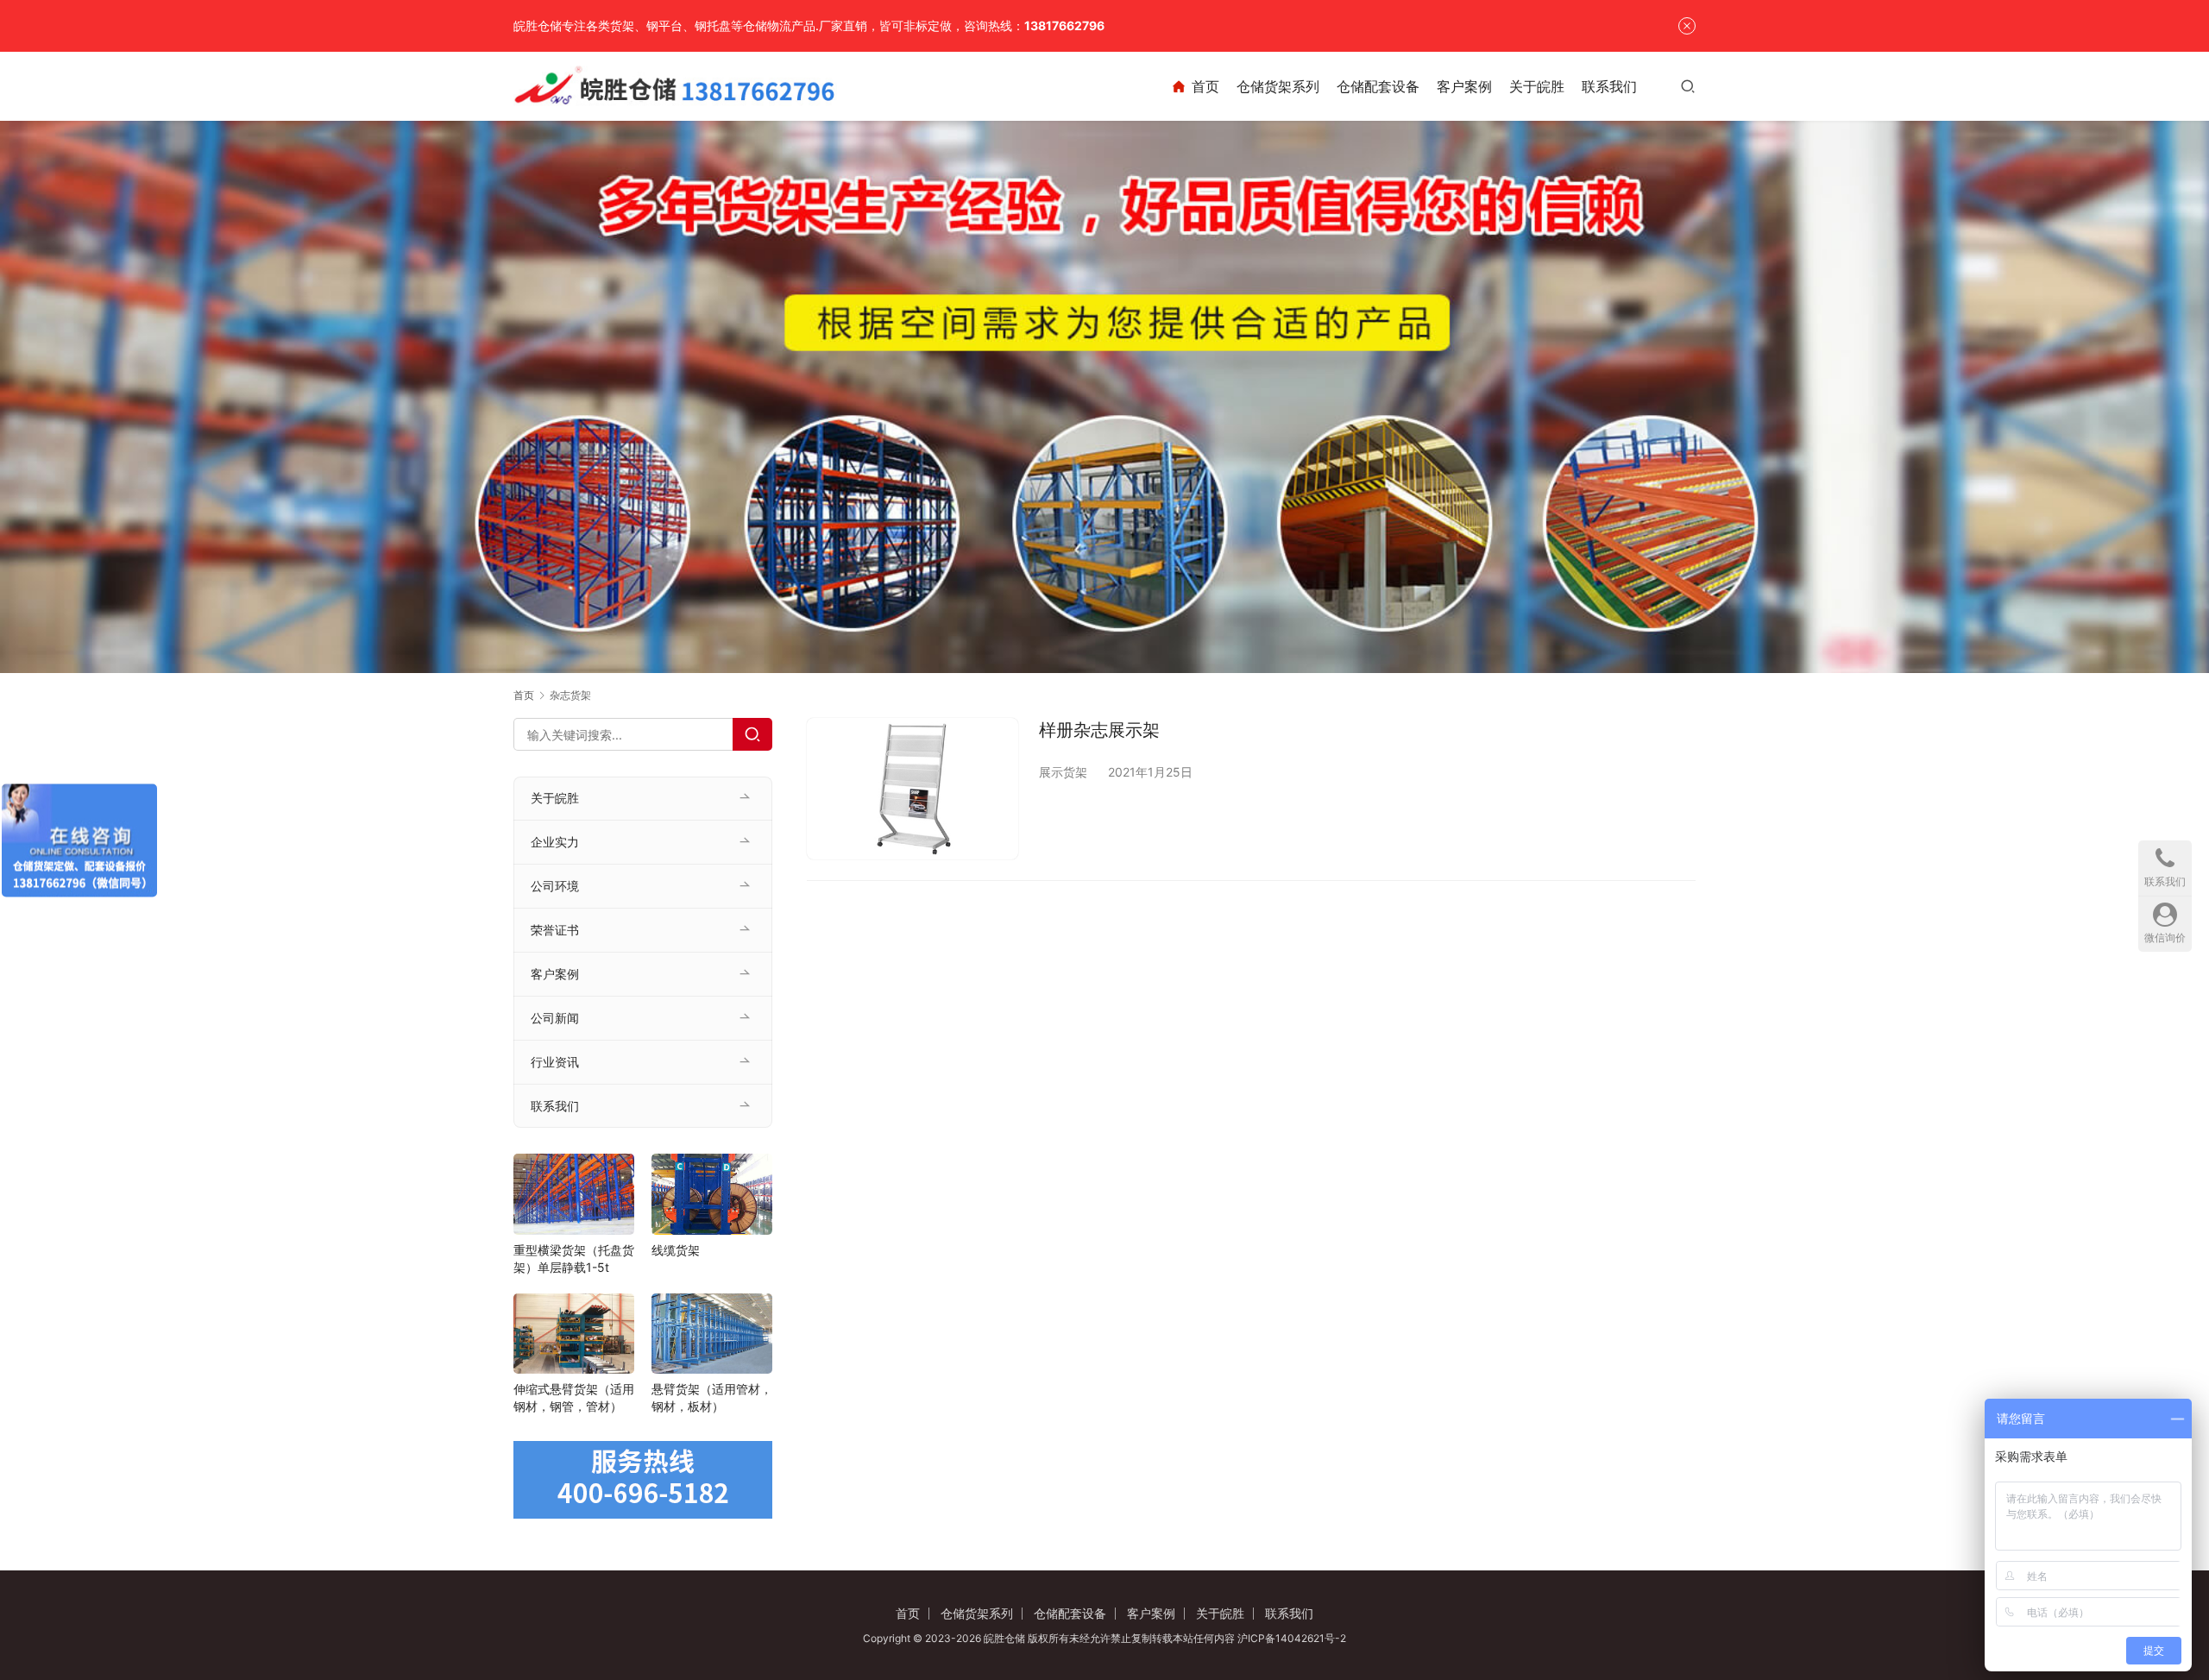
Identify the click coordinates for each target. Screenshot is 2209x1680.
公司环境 (555, 886)
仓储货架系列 (1278, 86)
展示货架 (1063, 772)
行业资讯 (555, 1062)
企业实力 (555, 842)
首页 (1205, 86)
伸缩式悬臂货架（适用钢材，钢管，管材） (574, 1397)
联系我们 (1609, 86)
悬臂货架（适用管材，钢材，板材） (712, 1397)
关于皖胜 (1537, 86)
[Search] (752, 734)
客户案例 (1464, 86)
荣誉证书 (555, 930)
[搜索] (1688, 86)
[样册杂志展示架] (913, 788)
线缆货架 (676, 1250)
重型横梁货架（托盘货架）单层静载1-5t (574, 1258)
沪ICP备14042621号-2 (1292, 1638)
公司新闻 (555, 1018)
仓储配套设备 (1378, 86)
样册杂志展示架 (1099, 730)
